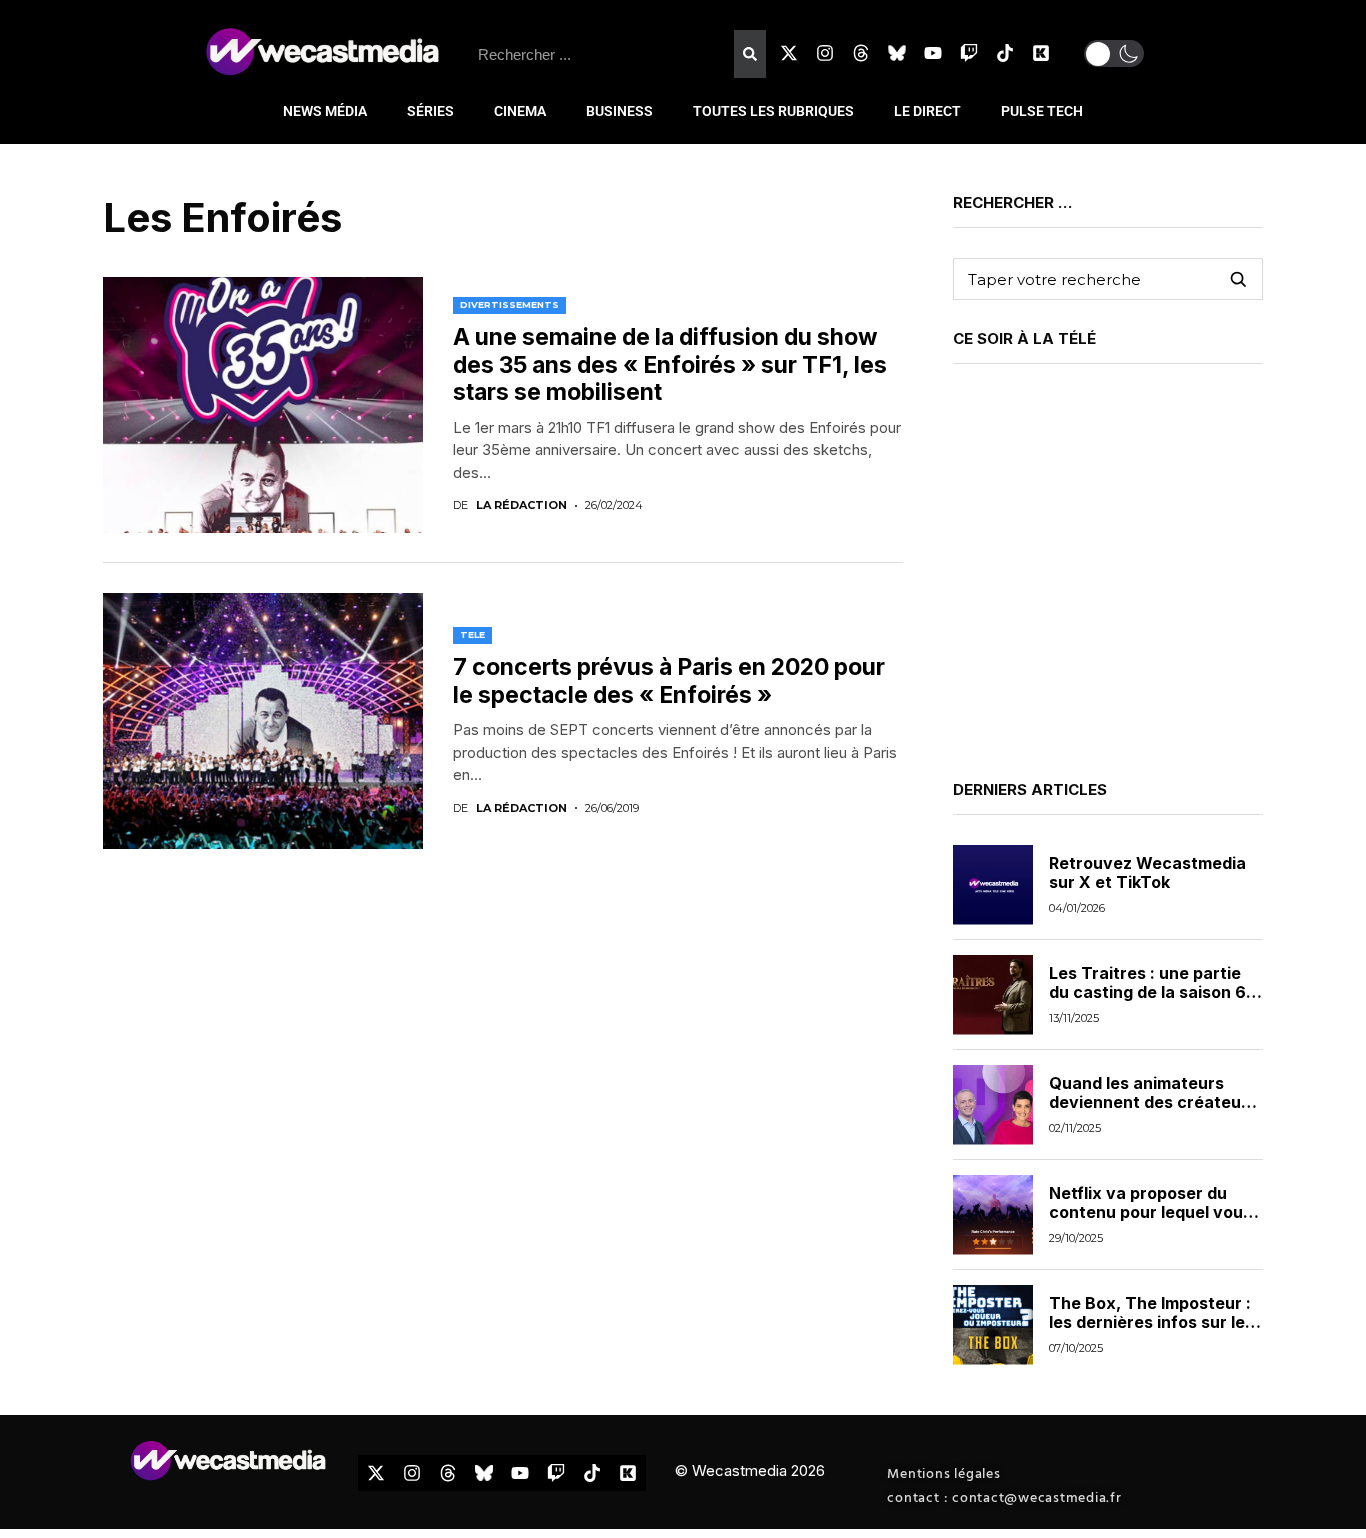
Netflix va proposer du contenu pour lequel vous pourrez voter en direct (1150, 1212)
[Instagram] (825, 53)
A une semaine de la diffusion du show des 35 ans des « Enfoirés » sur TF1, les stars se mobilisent (670, 364)
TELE (472, 634)
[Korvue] (1041, 53)
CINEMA (520, 111)
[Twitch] (969, 53)
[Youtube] (933, 53)
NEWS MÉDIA (325, 111)
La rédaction (521, 505)
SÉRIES (430, 111)
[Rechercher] (750, 54)
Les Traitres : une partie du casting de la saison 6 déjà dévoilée (1147, 992)
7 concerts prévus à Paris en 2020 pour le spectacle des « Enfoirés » (669, 681)
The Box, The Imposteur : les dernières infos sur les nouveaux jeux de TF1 (1151, 1322)
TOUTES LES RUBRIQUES (773, 111)
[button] (1114, 53)
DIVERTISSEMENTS (509, 304)
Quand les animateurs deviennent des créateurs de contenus (1153, 1102)
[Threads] (861, 53)
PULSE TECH (1042, 111)
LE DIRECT (927, 111)
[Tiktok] (1005, 53)
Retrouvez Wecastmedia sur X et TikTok (1147, 872)
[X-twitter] (789, 53)
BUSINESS (619, 111)
